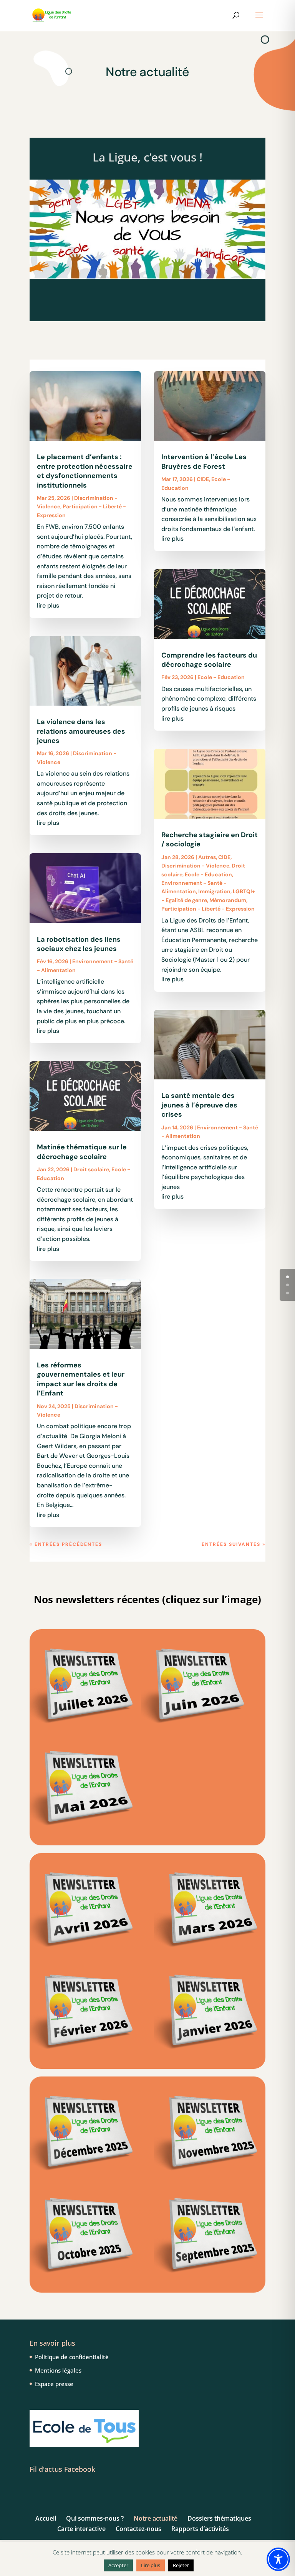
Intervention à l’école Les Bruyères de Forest (204, 461)
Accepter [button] (118, 2565)
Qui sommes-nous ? (95, 2518)
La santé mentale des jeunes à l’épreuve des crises (199, 1105)
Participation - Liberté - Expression (208, 909)
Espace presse (54, 2384)
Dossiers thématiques (219, 2518)
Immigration (214, 891)
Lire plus (151, 2565)
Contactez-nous (138, 2529)
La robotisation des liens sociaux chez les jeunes (79, 944)
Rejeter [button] (181, 2565)
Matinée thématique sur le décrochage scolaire (82, 1152)
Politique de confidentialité (72, 2357)
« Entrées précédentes (66, 1544)
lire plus (48, 605)
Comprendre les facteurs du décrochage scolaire (209, 660)
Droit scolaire (91, 1169)
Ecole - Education (221, 677)
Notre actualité (156, 2518)
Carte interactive (81, 2529)
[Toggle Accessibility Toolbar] (278, 2559)
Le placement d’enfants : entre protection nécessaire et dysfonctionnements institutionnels (85, 471)
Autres (207, 857)
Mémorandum (228, 900)
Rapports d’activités (200, 2529)
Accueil (46, 2518)
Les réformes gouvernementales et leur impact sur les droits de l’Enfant (81, 1379)
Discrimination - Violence (195, 866)
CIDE (203, 479)
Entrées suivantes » (234, 1544)
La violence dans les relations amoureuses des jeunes (81, 731)
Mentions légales (58, 2370)
